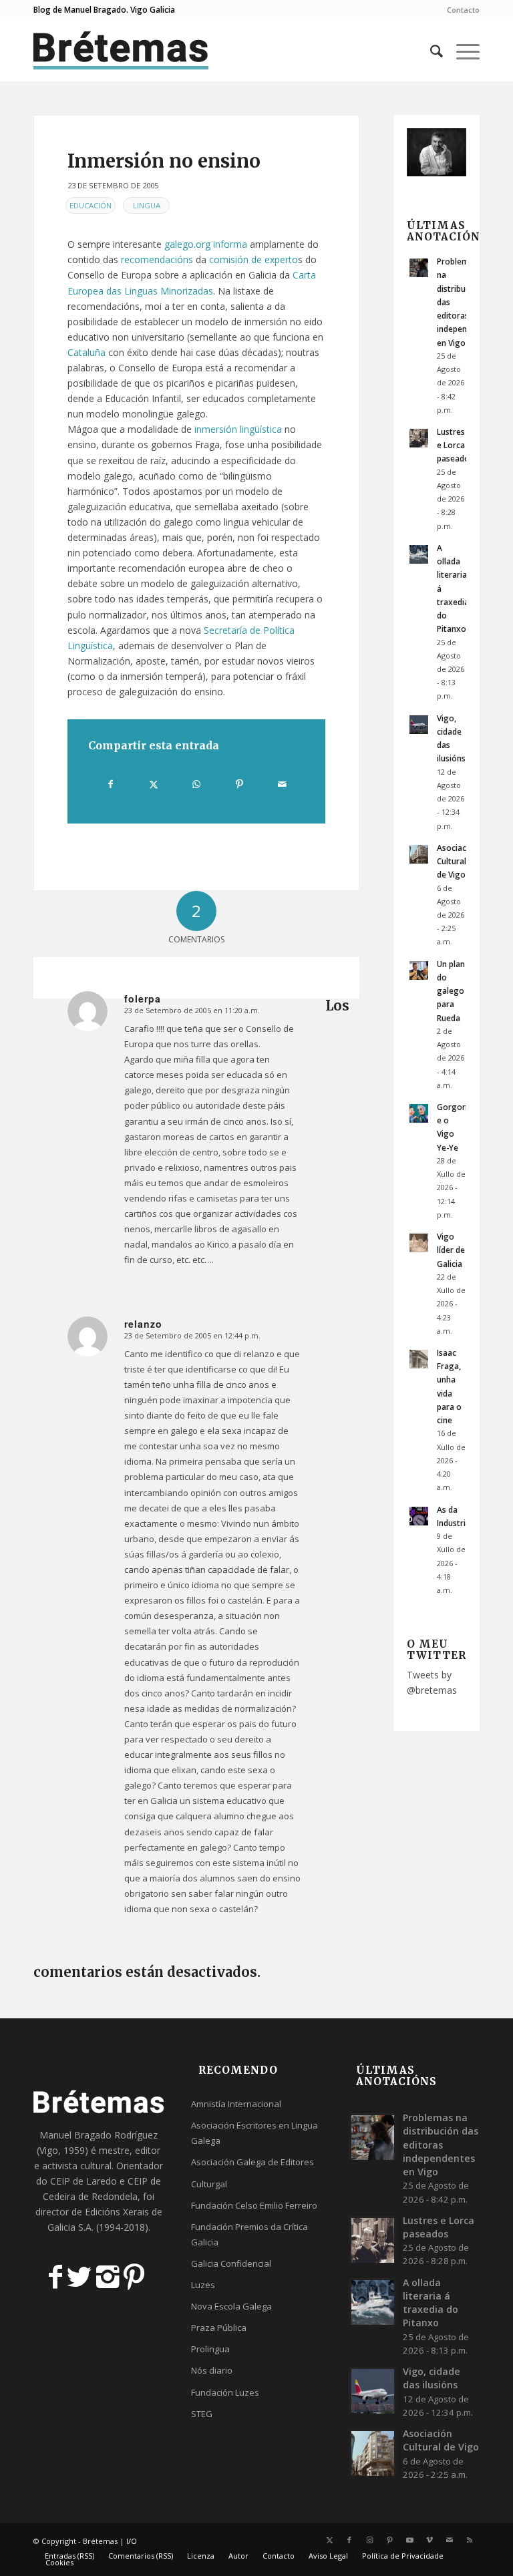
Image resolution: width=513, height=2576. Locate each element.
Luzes (203, 2285)
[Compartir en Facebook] (110, 784)
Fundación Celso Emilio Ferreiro (254, 2205)
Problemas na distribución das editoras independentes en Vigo (441, 2145)
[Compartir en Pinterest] (239, 784)
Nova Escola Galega (231, 2306)
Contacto (463, 10)
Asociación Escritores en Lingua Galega (254, 2133)
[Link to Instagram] (369, 2540)
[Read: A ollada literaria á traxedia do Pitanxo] (419, 554)
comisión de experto (253, 259)
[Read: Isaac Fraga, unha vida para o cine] (419, 1359)
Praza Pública (219, 2328)
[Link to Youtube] (409, 2540)
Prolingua (210, 2349)
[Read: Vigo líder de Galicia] (419, 1243)
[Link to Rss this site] (470, 2540)
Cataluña (87, 352)
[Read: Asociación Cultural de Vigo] (419, 854)
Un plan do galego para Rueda (451, 991)
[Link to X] (329, 2540)
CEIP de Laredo (83, 2181)
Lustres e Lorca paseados (455, 445)
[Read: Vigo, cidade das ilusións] (419, 725)
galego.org (187, 244)
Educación (91, 205)
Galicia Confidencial (231, 2263)
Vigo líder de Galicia (451, 1250)
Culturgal (209, 2184)
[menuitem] (460, 10)
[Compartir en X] (153, 784)
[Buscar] (430, 51)
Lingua (147, 205)
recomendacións (157, 259)
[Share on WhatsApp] (197, 784)
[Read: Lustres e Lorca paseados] (419, 438)
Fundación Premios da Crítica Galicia (249, 2234)
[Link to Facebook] (349, 2540)
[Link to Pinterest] (389, 2540)
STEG (202, 2414)
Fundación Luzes (225, 2392)
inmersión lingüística (238, 429)
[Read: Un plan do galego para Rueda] (419, 970)
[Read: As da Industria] (419, 1516)
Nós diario (212, 2370)
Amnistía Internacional (236, 2104)
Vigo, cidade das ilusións (432, 2378)
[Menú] (461, 51)
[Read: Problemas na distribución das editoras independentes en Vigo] (419, 268)
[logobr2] (121, 51)
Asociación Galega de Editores (252, 2162)
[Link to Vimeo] (430, 2540)
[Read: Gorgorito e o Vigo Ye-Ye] (419, 1113)
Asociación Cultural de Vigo (458, 861)
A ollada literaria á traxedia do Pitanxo (431, 2303)
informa (230, 244)
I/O (132, 2541)
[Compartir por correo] (282, 784)
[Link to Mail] (450, 2540)
